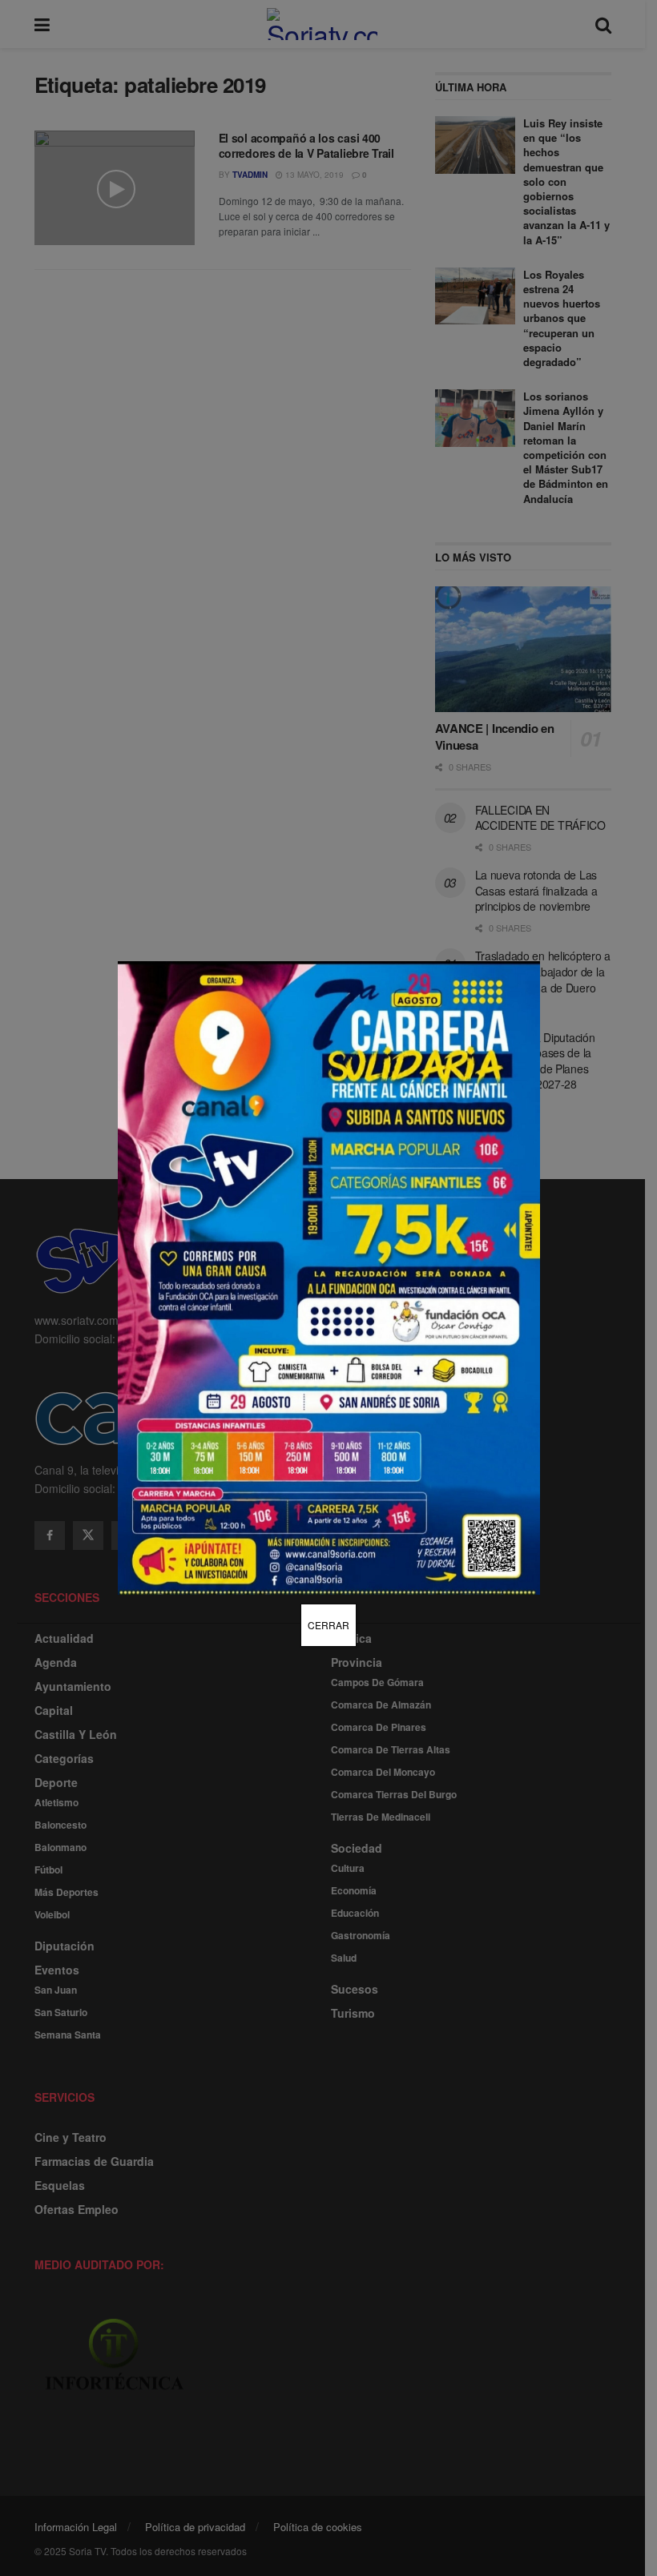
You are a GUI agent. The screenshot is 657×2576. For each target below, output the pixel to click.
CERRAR (328, 1625)
